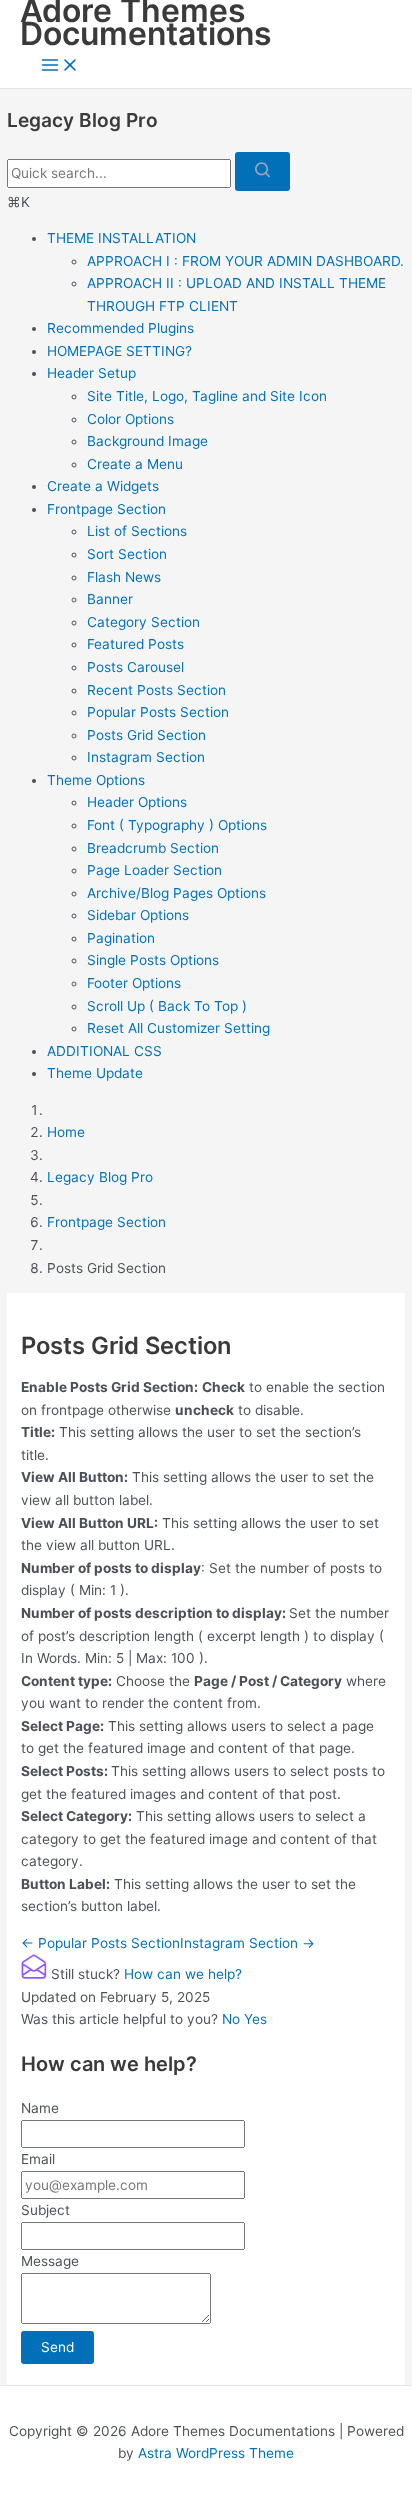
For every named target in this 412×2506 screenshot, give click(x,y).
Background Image (147, 441)
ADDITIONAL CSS (104, 1051)
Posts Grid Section (146, 735)
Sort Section (127, 554)
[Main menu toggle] (60, 66)
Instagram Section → (247, 1943)
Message (50, 2261)
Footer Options (134, 983)
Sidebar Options (138, 915)
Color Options (130, 419)
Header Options (137, 802)
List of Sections (137, 531)
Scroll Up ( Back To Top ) (167, 1006)
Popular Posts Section (158, 712)
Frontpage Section (106, 509)
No (233, 2019)
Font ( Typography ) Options (177, 825)
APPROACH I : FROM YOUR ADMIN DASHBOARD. (245, 261)
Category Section (143, 622)
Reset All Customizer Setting (178, 1028)
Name (40, 2108)
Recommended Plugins (120, 328)
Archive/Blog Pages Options (176, 893)
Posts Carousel (135, 667)
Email (38, 2159)
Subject (45, 2210)
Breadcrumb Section (153, 848)
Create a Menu (135, 464)
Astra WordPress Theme (216, 2453)
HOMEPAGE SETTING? (119, 351)
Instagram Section (146, 757)
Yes (255, 2019)
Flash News (124, 577)
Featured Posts (135, 644)
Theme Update (95, 1073)
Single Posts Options (153, 960)
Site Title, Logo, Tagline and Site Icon (207, 396)
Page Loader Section (154, 870)
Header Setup (91, 373)
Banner (110, 599)
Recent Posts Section (156, 690)
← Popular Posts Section (100, 1943)
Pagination (121, 938)
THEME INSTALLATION (121, 238)
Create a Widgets (103, 486)
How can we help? (183, 1974)
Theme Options (96, 780)
